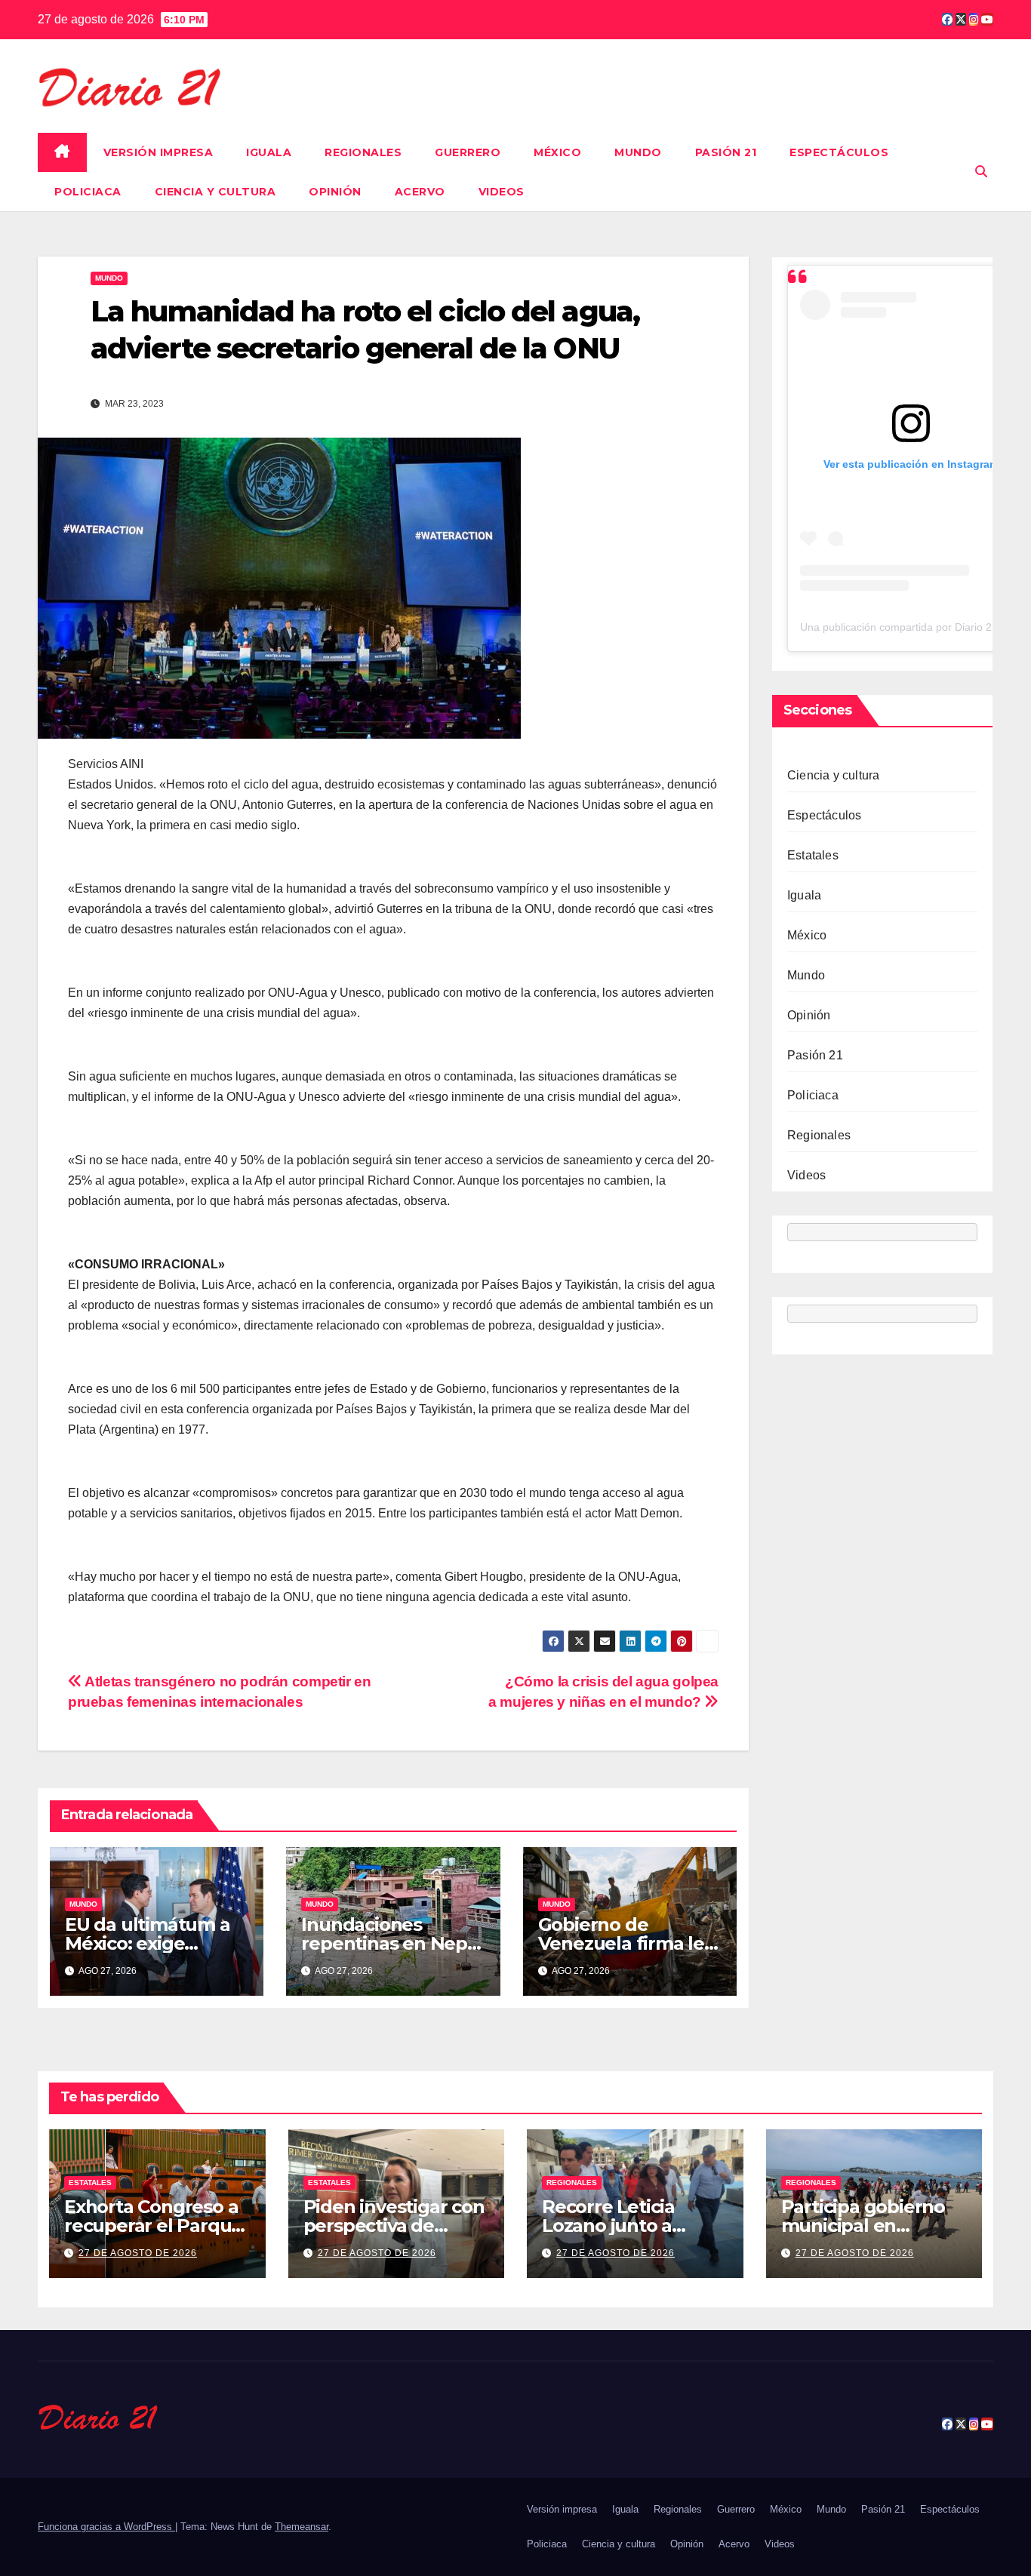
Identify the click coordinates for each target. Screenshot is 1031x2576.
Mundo (638, 152)
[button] (981, 172)
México (557, 152)
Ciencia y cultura (215, 192)
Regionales (363, 152)
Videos (502, 192)
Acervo (420, 192)
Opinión (335, 192)
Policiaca (88, 192)
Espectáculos (839, 152)
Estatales (813, 855)
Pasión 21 (726, 152)
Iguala (269, 152)
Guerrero (468, 152)
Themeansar (302, 2527)
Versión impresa (158, 152)
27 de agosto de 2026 (138, 2253)
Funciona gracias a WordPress (106, 2527)
